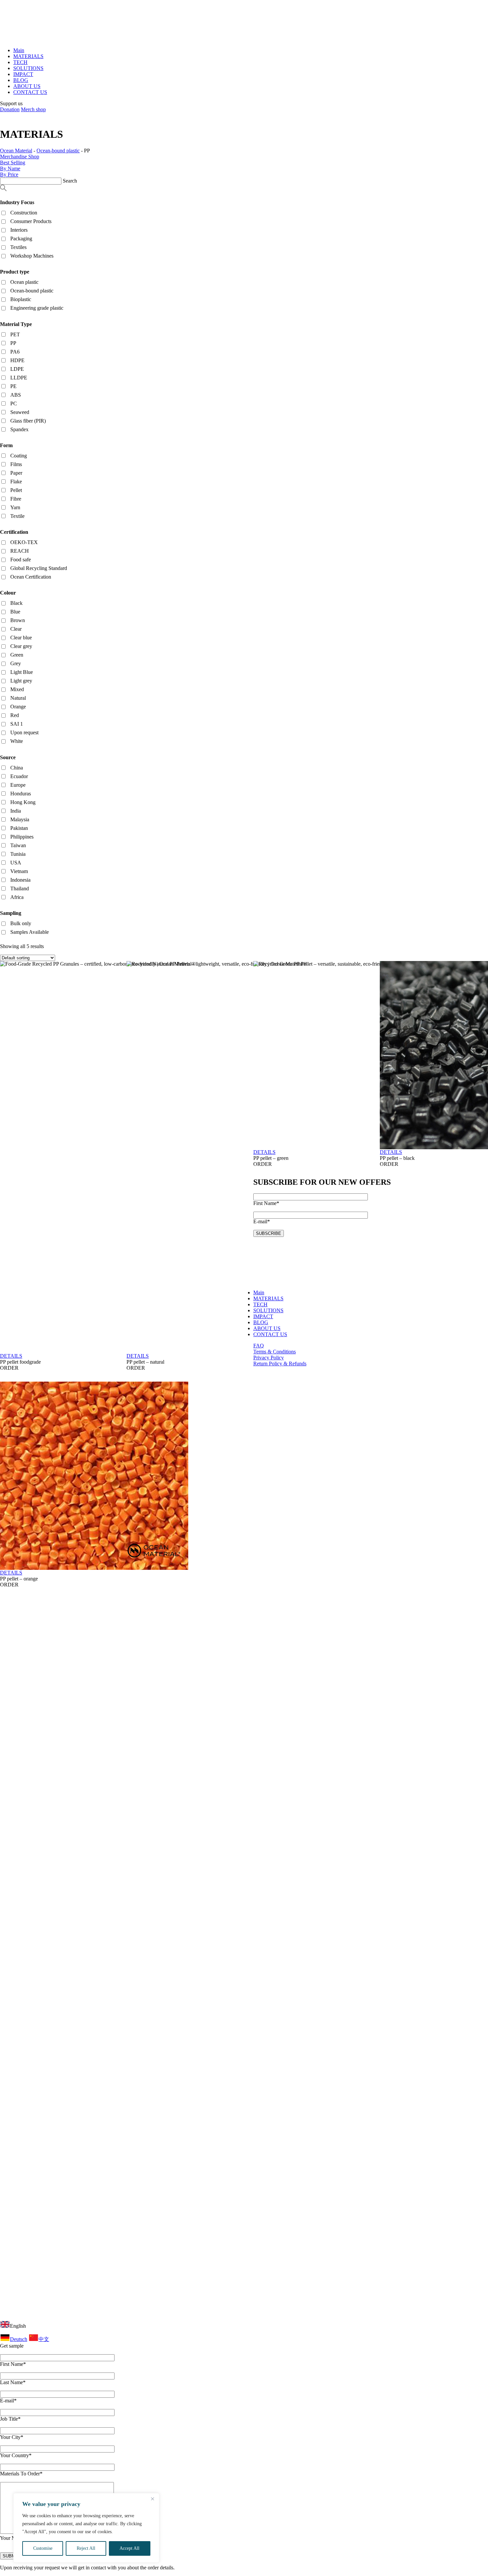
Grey (16, 663)
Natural (18, 698)
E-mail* (8, 2401)
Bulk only (21, 923)
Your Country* (16, 2455)
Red (15, 715)
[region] (86, 2528)
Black (16, 603)
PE (13, 386)
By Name (10, 168)
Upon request (24, 732)
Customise (43, 2548)
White (17, 741)
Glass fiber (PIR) (28, 421)
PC (14, 403)
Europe (18, 785)
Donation (10, 109)
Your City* (12, 2437)
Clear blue (21, 638)
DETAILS (11, 1356)
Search (70, 181)
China (17, 768)
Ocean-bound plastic (32, 291)
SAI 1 (17, 724)
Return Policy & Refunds (280, 1364)
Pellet (16, 490)
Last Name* (13, 2382)
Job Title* (10, 2419)
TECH (20, 62)
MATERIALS (28, 56)
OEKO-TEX (24, 542)
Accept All (129, 2548)
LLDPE (19, 378)
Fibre (16, 499)
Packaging (21, 239)
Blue (15, 612)
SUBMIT (11, 2556)
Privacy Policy (269, 1358)
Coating (19, 456)
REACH (20, 551)
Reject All (86, 2548)
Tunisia (18, 854)
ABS (16, 395)
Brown (18, 620)
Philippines (22, 837)
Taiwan (18, 845)
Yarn (15, 507)
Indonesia (20, 880)
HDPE (17, 360)
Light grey (21, 681)
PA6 (15, 352)
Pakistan (19, 828)
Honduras (21, 794)
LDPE (17, 369)
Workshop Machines (32, 256)
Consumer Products (31, 221)
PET (15, 334)
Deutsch (19, 2339)
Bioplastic (21, 299)
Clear (16, 629)
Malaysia (20, 819)
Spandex (19, 429)
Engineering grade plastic (37, 308)
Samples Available (30, 932)
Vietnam (19, 871)
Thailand (20, 888)
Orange (18, 707)
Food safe (21, 560)
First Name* (13, 2364)
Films (16, 464)
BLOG (21, 80)
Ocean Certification (31, 577)
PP (13, 343)
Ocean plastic (24, 282)
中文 (44, 2339)
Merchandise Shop (20, 157)
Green (17, 655)
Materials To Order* (21, 2474)
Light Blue (22, 672)
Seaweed (20, 412)
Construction (24, 213)
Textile (17, 516)
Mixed (17, 689)
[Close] (152, 2499)
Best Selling (13, 162)
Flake (16, 482)
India (16, 811)
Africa (17, 897)
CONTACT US (30, 92)
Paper (16, 473)
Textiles (18, 247)
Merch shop (33, 109)
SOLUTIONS (28, 68)
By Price (9, 174)
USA (16, 863)
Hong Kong (23, 802)
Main (19, 50)
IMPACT (23, 74)
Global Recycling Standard (39, 568)
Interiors (19, 230)
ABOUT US (27, 86)
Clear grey (21, 646)
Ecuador (19, 776)
